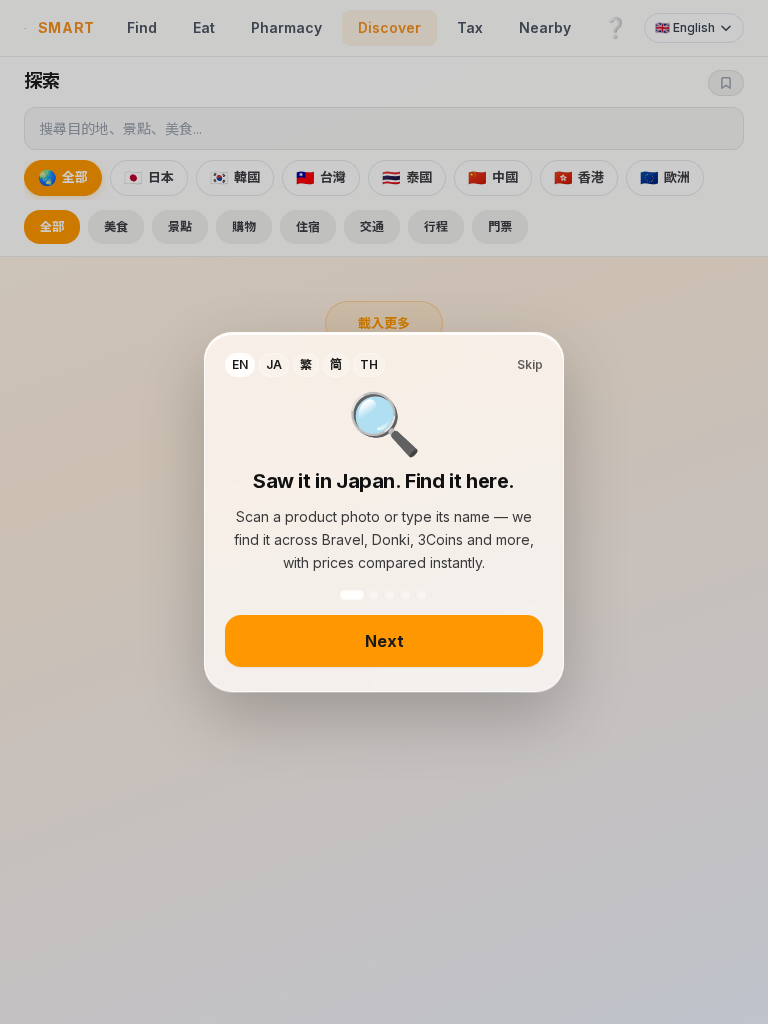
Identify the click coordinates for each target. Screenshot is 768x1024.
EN (240, 364)
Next (384, 641)
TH (369, 364)
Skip (530, 364)
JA (274, 364)
